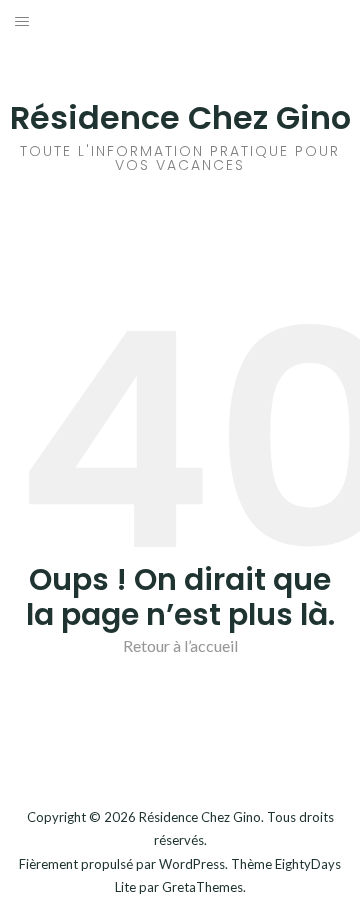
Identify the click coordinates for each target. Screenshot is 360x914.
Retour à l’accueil (180, 645)
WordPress (192, 864)
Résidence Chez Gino (180, 117)
